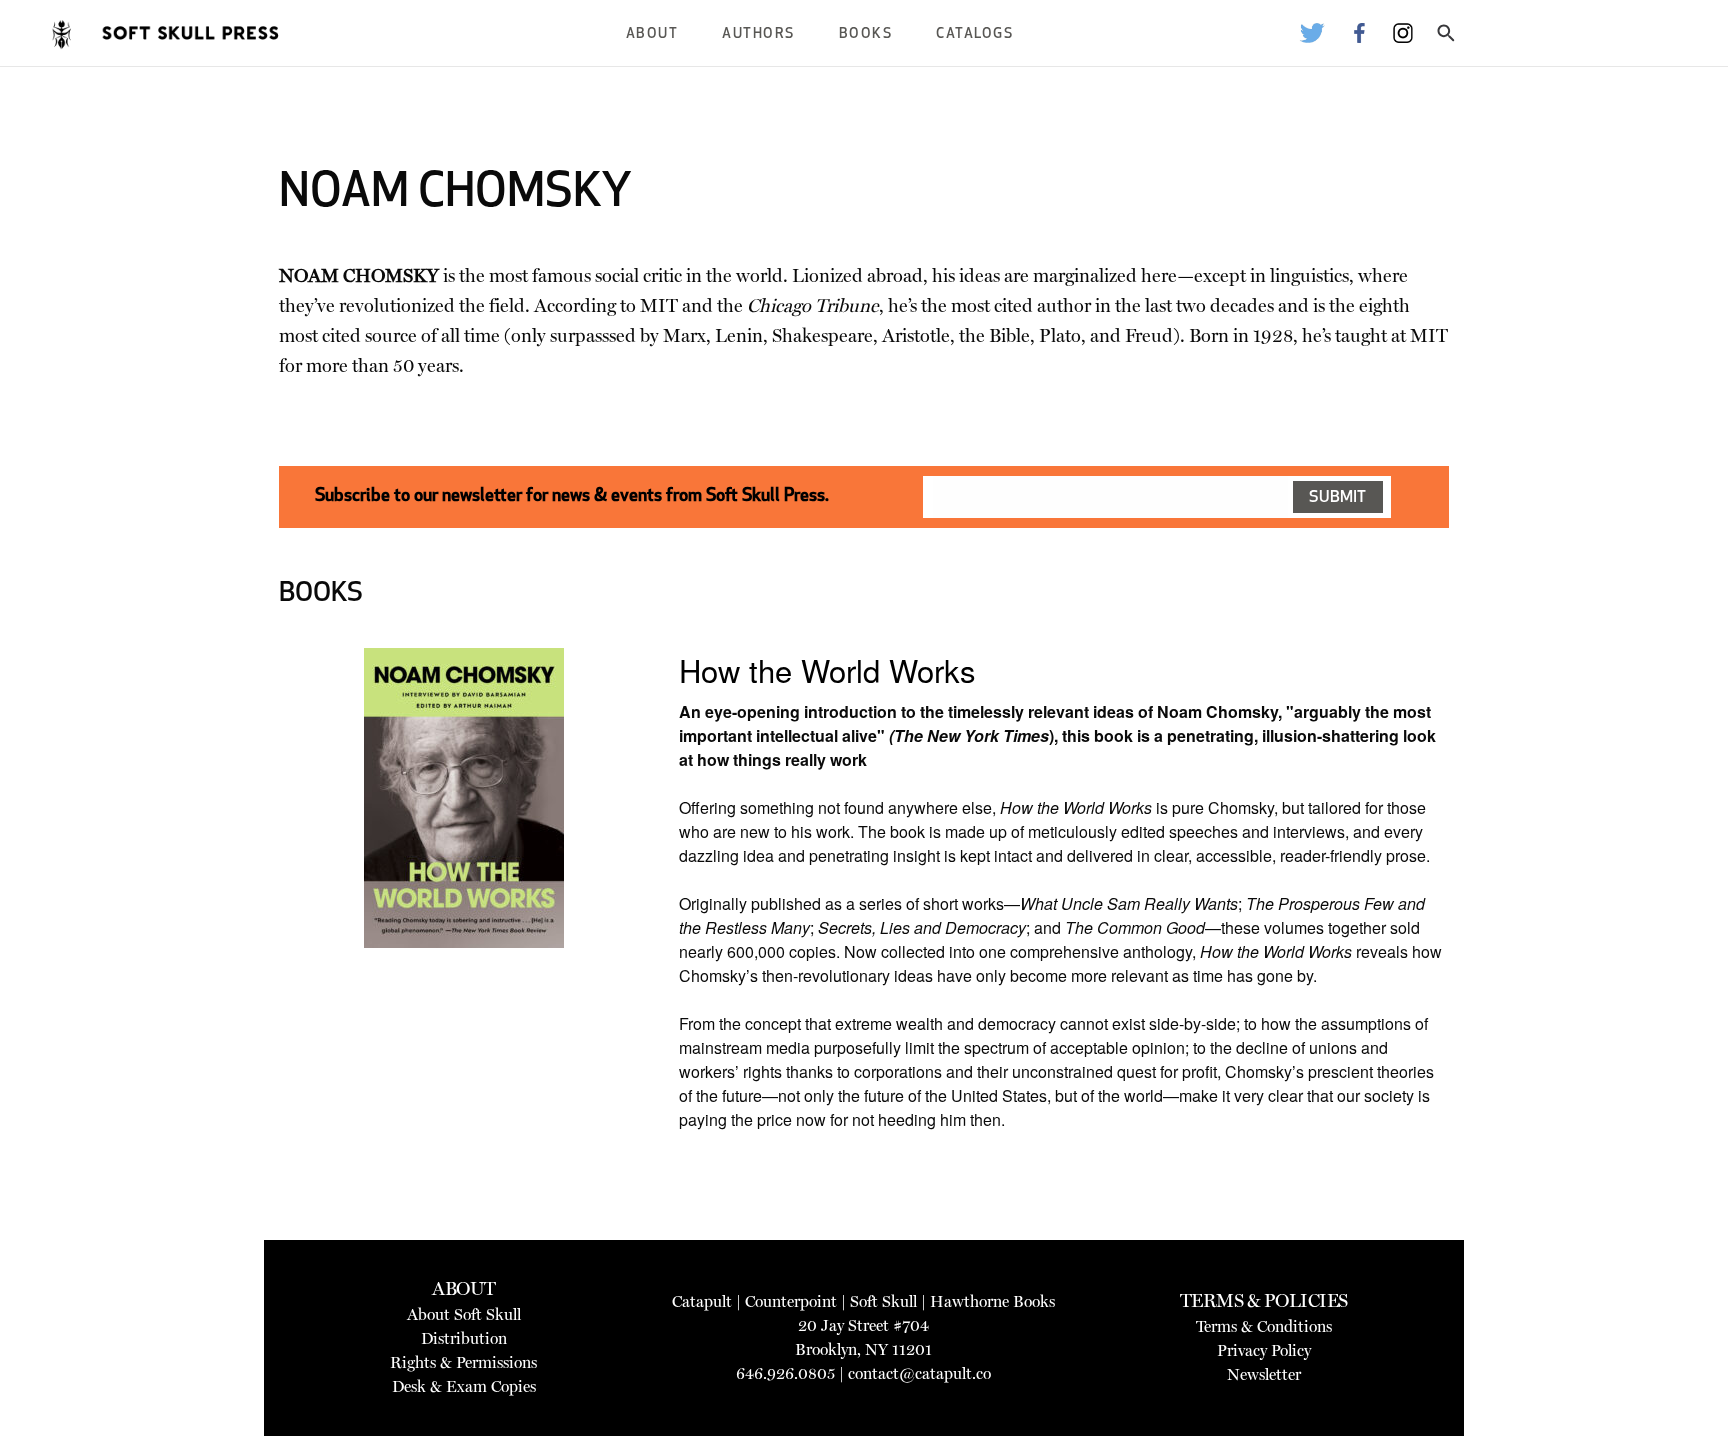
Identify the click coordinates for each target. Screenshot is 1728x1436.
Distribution (464, 1338)
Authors (758, 34)
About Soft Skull (464, 1314)
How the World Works (827, 669)
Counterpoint (791, 1301)
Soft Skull (883, 1301)
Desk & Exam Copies (464, 1386)
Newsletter (1264, 1374)
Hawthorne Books (992, 1301)
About (652, 34)
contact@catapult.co (919, 1373)
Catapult (702, 1301)
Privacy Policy (1264, 1350)
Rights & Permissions (463, 1362)
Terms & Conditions (1264, 1326)
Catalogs (974, 34)
